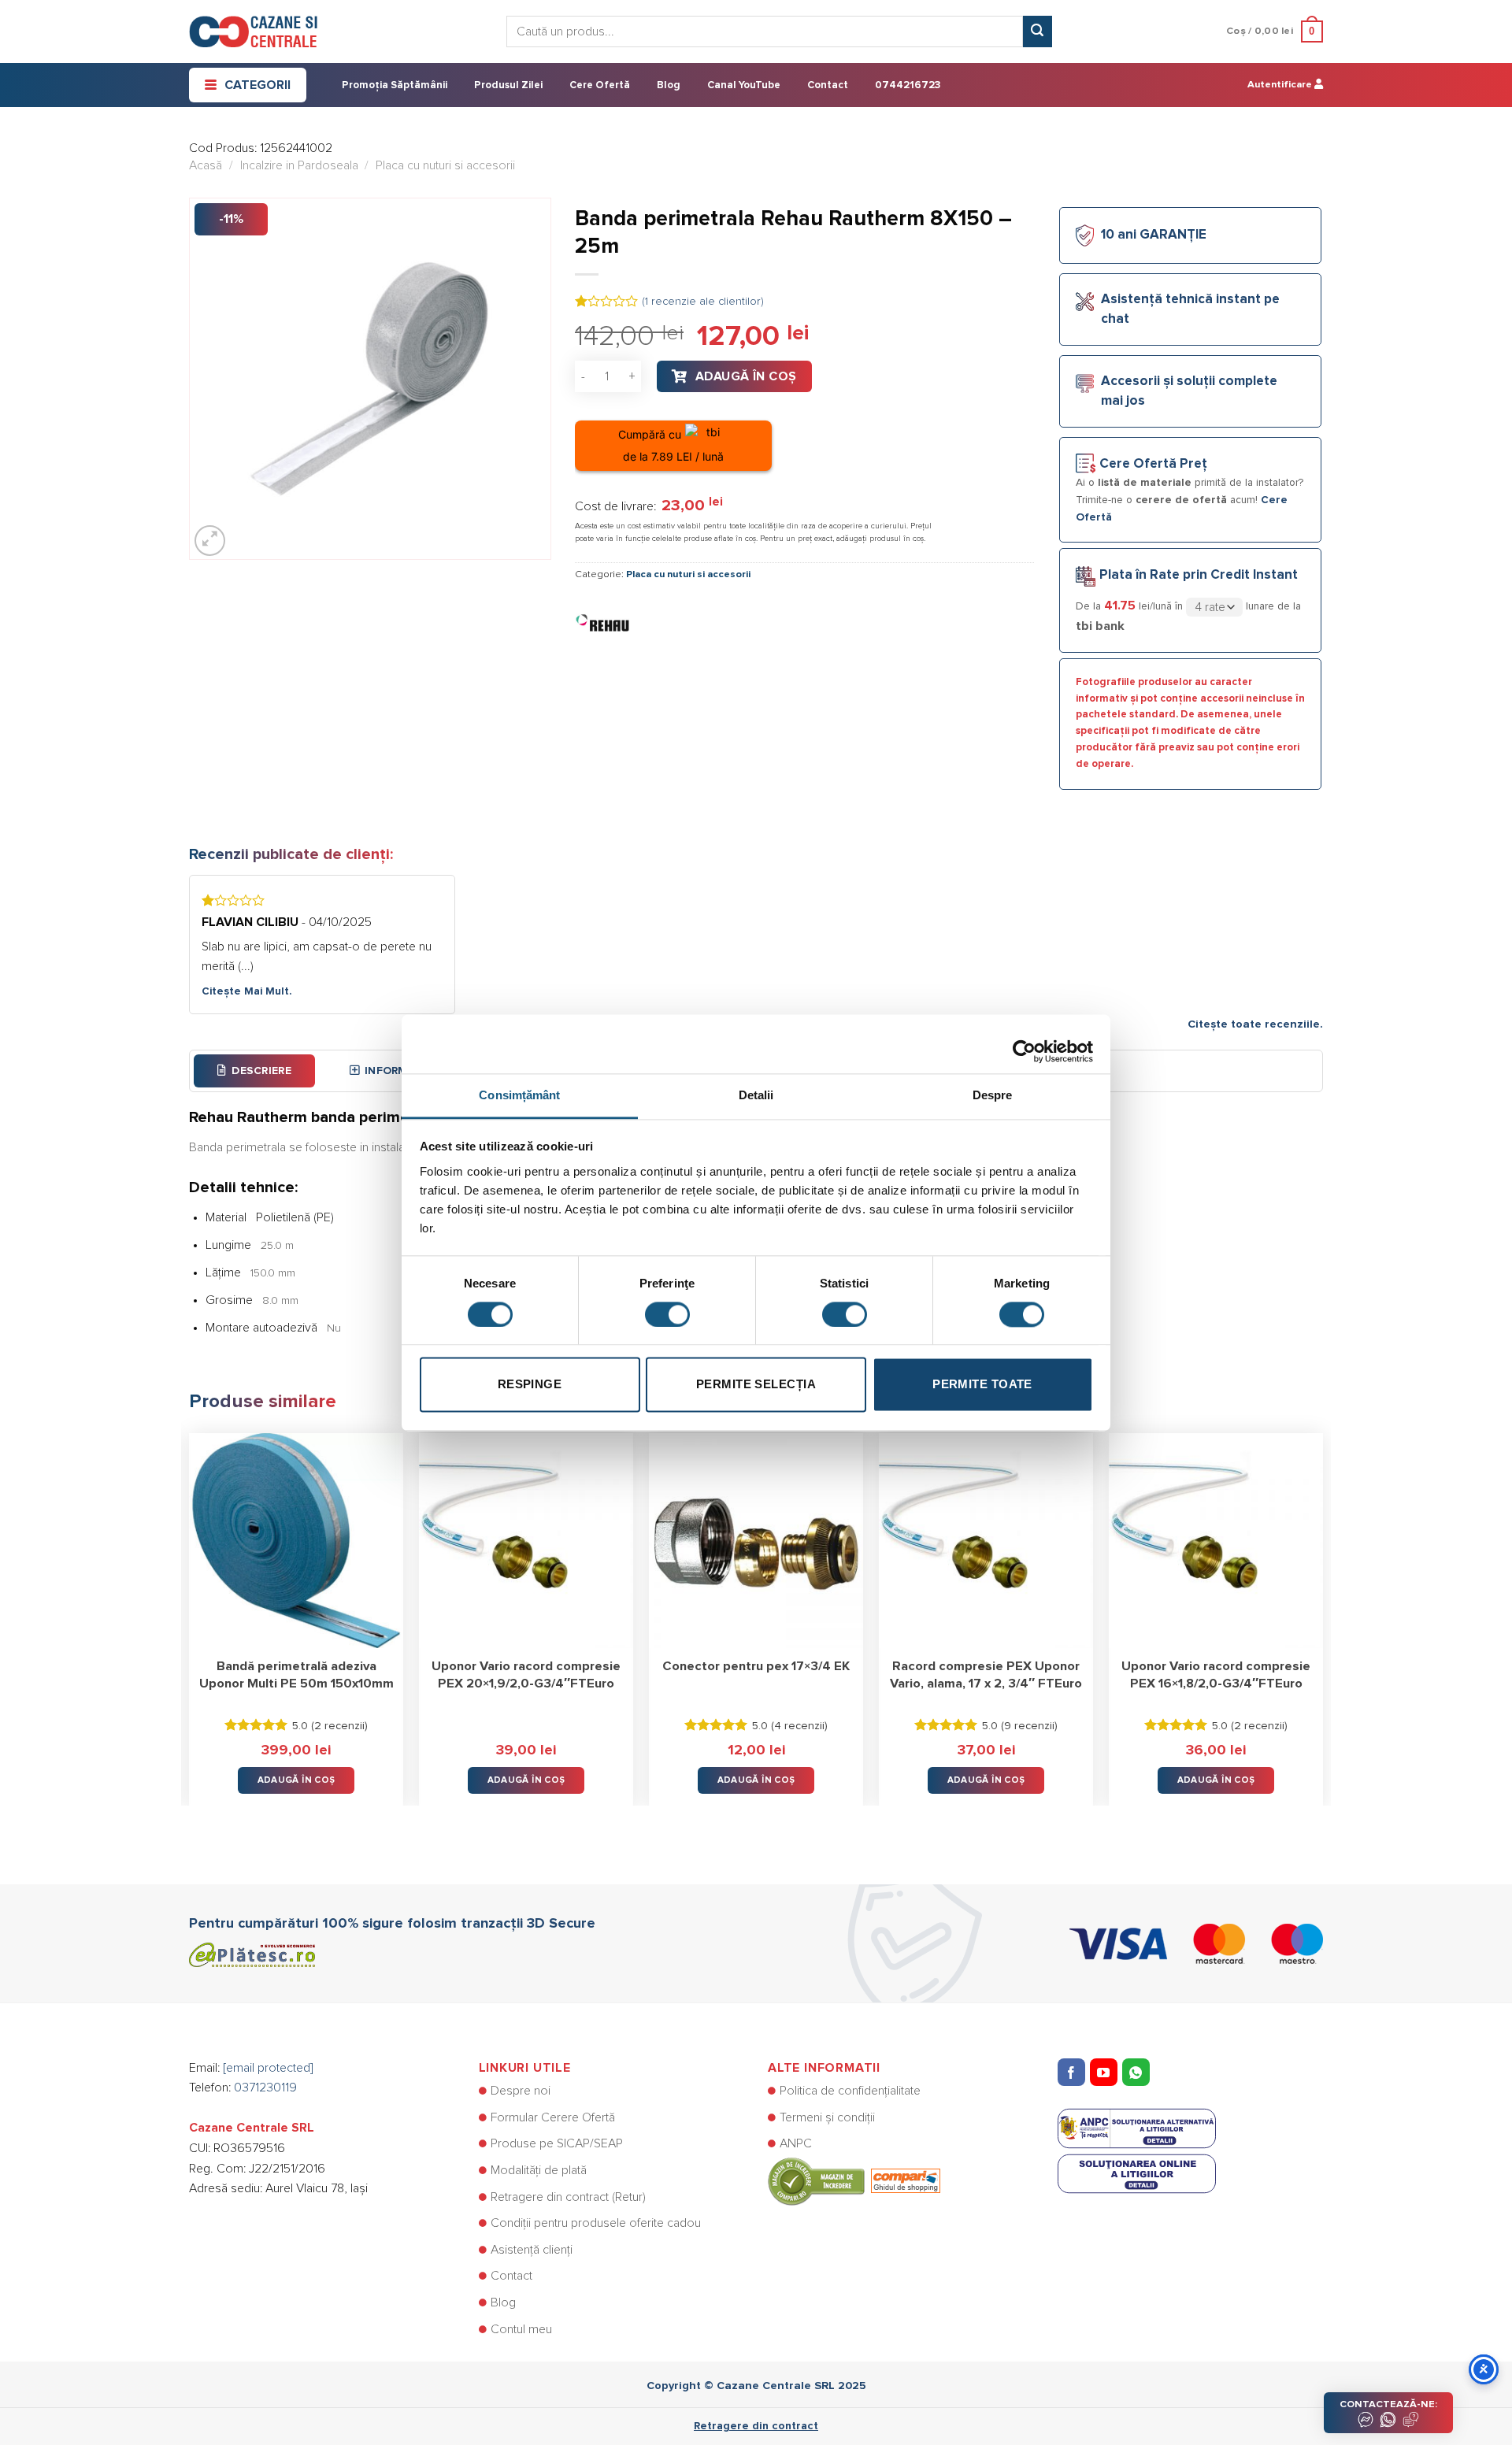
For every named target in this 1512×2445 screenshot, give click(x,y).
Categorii (258, 85)
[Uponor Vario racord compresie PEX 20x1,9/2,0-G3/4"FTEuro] (526, 1540)
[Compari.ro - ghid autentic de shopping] (854, 2180)
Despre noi (521, 2091)
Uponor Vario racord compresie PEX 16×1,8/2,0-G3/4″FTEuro (1216, 1675)
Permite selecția (756, 1385)
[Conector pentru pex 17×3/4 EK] (756, 1540)
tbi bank (1100, 626)
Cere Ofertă (600, 85)
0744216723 (908, 85)
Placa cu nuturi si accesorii (445, 165)
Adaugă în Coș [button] (296, 1780)
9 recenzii (1029, 1726)
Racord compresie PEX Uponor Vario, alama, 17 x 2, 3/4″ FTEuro (986, 1675)
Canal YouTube (744, 85)
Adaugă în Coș (746, 376)
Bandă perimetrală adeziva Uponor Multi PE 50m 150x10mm (296, 1675)
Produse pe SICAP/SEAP (557, 2143)
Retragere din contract (756, 2426)
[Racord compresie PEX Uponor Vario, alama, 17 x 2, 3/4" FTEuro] (986, 1540)
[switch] (667, 1314)
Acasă (206, 165)
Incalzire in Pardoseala (299, 165)
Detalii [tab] (756, 1095)
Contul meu (521, 2329)
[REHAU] (602, 622)
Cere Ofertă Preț (1153, 464)
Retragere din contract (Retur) (568, 2197)
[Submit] (1037, 31)
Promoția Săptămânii (395, 85)
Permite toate (982, 1385)
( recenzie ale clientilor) (703, 302)
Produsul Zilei (508, 85)
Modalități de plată (539, 2170)
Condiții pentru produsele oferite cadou (596, 2223)
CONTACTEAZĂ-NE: (1388, 2404)
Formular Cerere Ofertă (553, 2117)
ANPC (796, 2143)
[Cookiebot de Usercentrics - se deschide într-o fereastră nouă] (1024, 1043)
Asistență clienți (532, 2250)
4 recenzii (799, 1726)
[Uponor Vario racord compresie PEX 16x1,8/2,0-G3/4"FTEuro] (1216, 1540)
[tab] (254, 1071)
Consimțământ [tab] (519, 1095)
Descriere (261, 1071)
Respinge (530, 1385)
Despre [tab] (993, 1095)
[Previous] (190, 1608)
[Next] (1322, 1608)
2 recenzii (339, 1726)
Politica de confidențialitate (850, 2091)
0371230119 (265, 2088)
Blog (669, 85)
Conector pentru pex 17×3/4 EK (756, 1666)
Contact (828, 85)
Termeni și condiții (827, 2117)
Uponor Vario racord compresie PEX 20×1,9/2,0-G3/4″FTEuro (526, 1675)
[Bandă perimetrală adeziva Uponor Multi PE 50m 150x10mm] (296, 1540)
